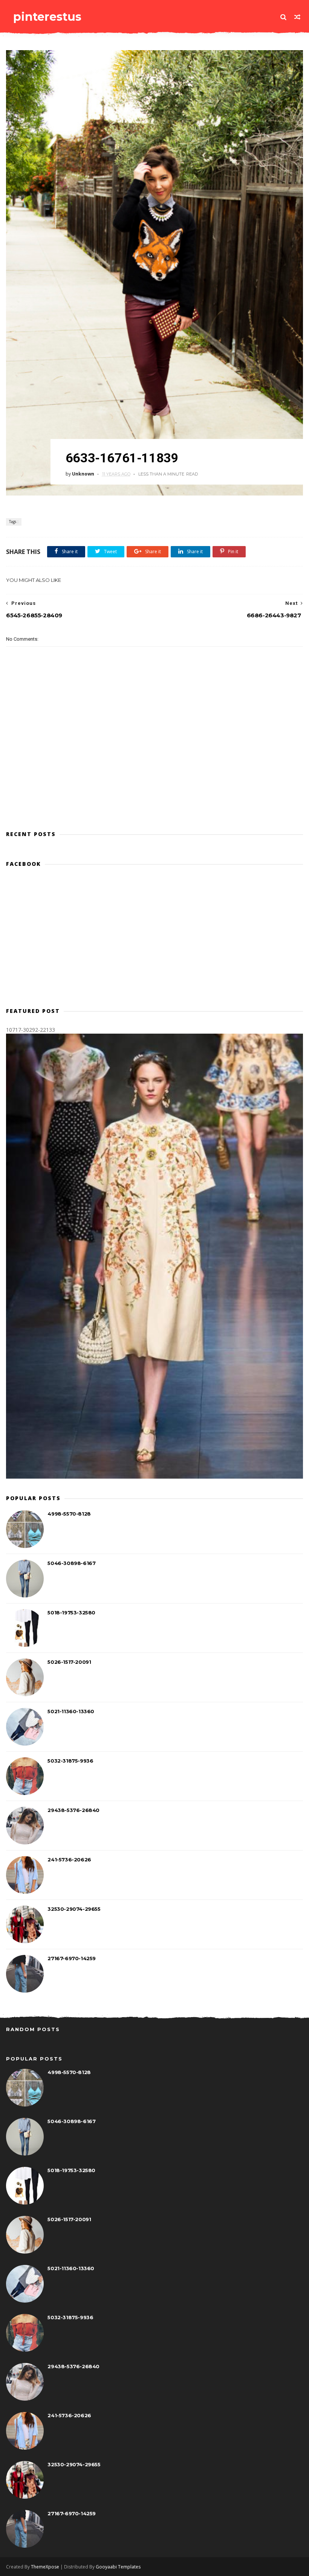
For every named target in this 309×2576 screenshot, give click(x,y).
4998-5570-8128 (69, 1514)
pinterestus (47, 17)
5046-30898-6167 (71, 1563)
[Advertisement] (154, 791)
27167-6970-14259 (72, 1958)
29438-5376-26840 (73, 1810)
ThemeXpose (45, 2567)
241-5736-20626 (69, 1860)
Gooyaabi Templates (118, 2567)
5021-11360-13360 (71, 1711)
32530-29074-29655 (74, 1909)
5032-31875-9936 (70, 1761)
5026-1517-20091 (69, 1662)
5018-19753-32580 (71, 1612)
